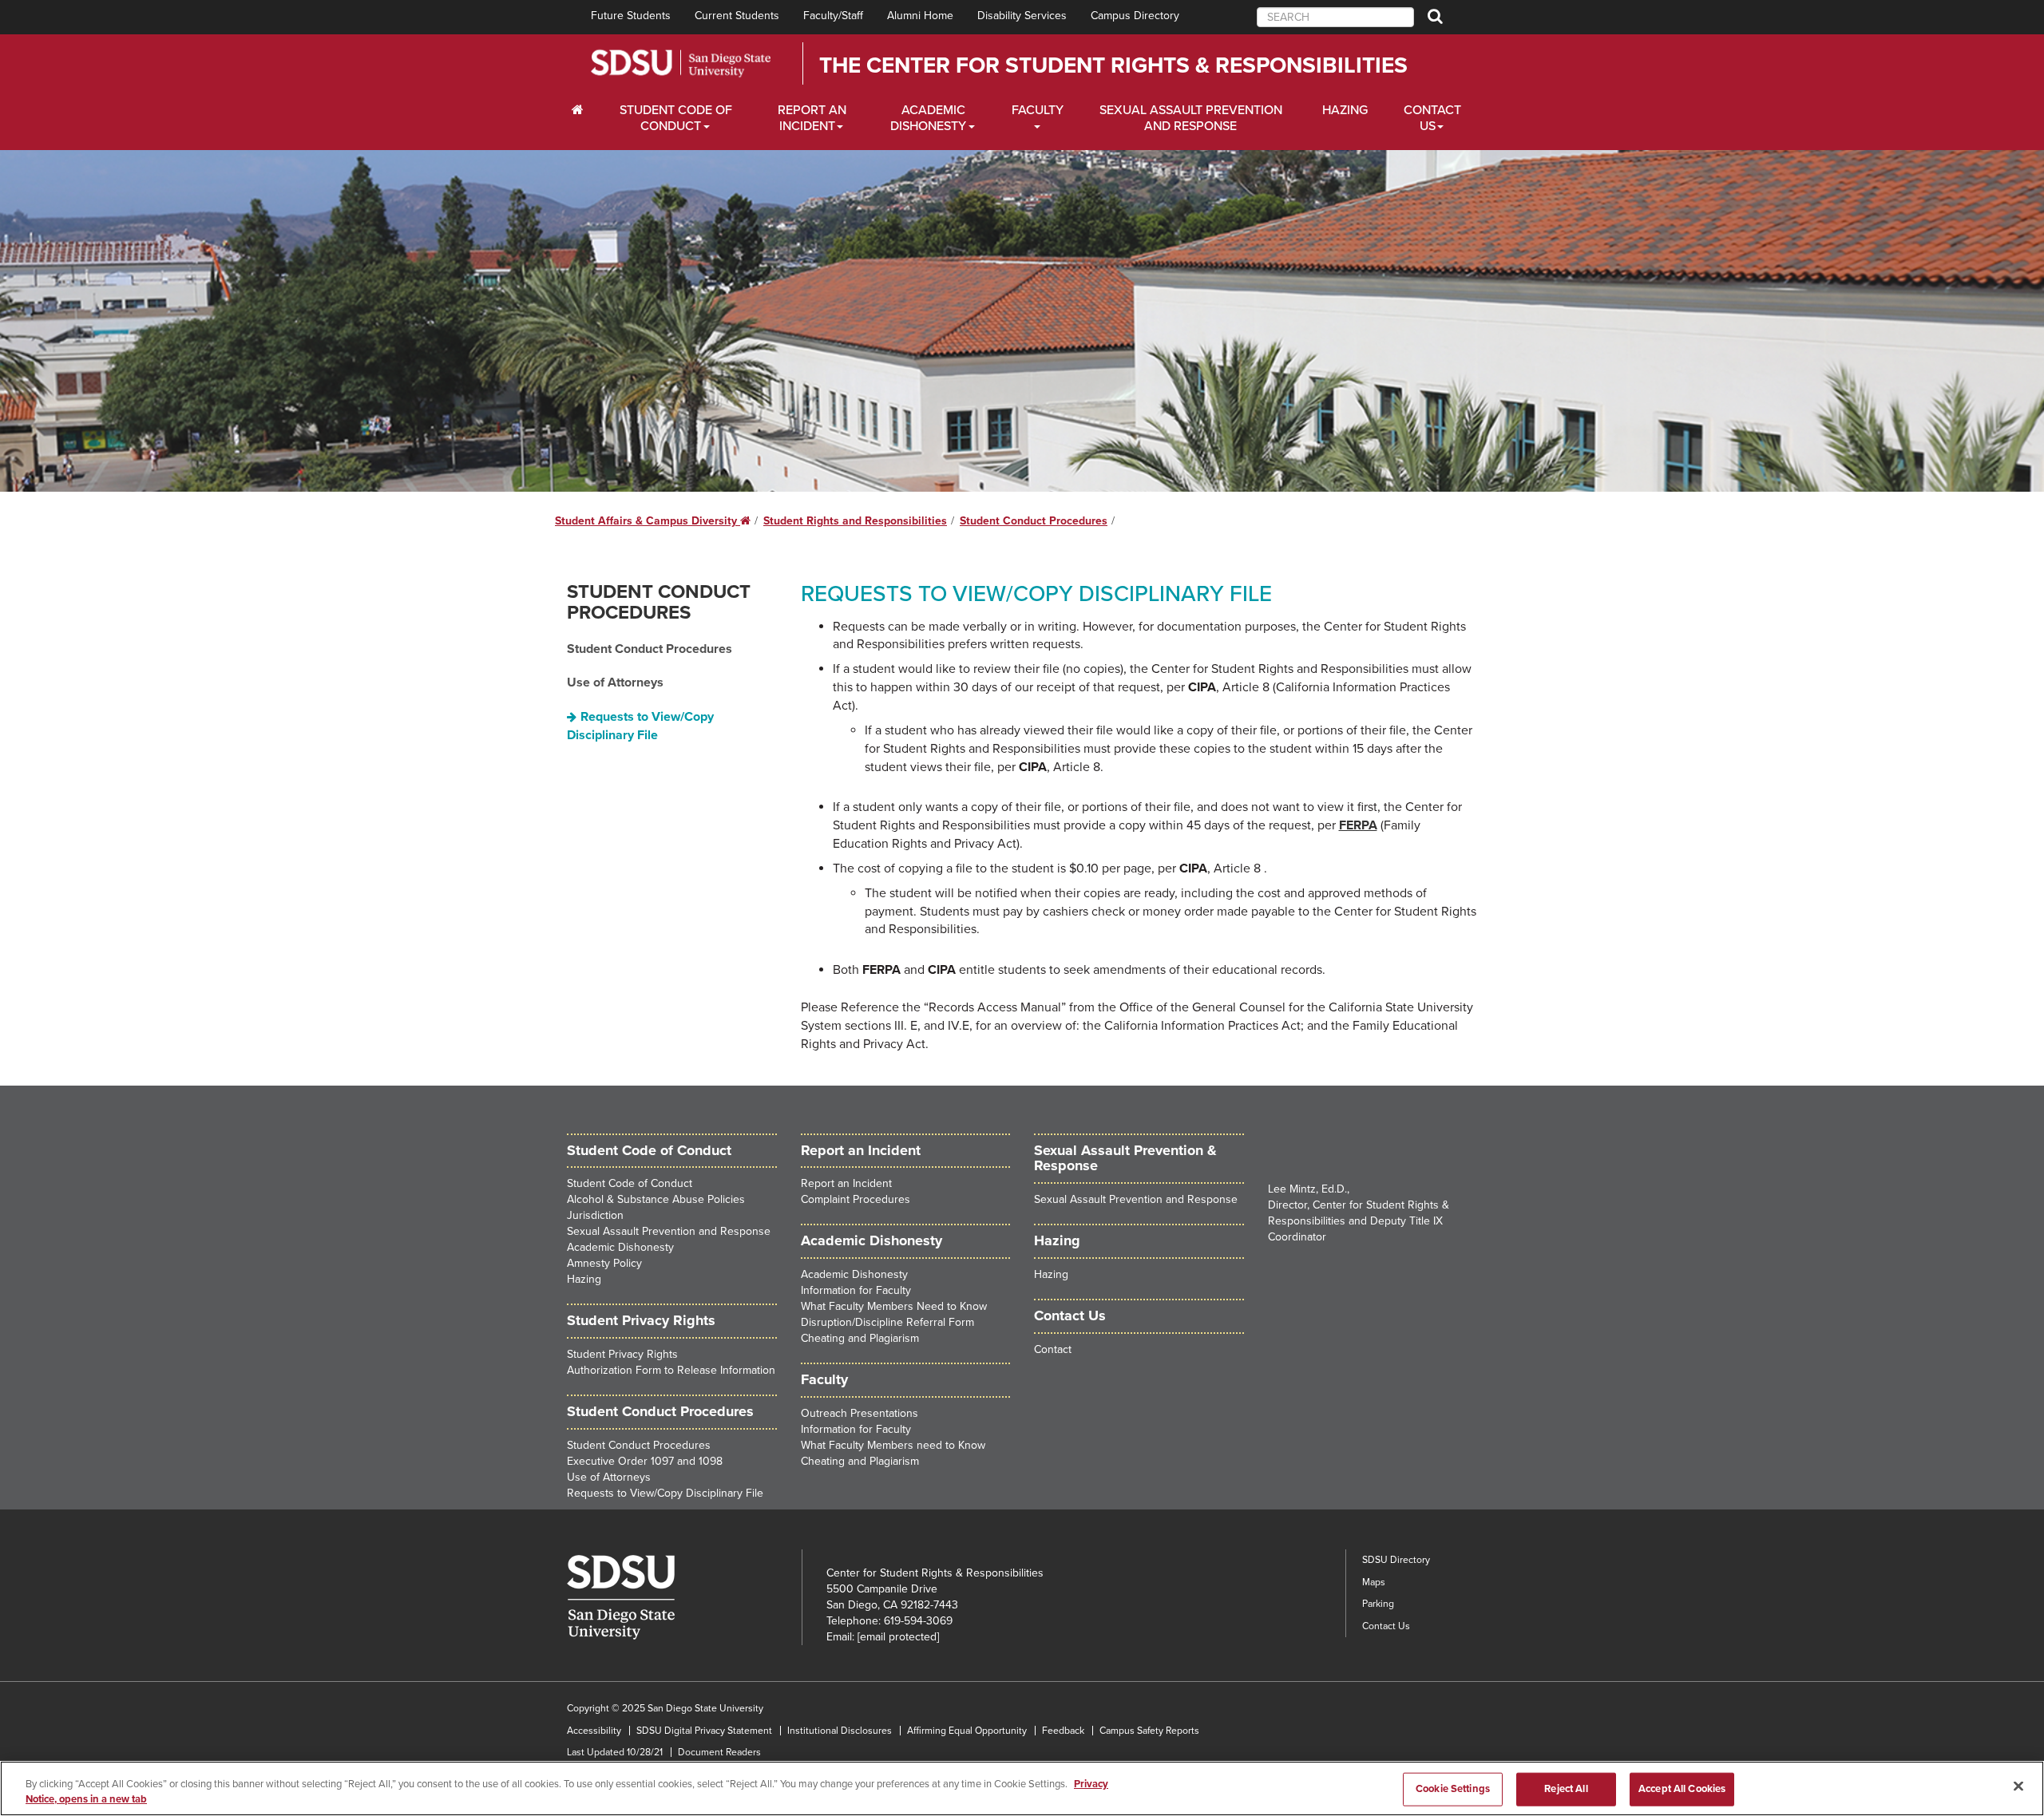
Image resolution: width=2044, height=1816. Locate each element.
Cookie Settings (1453, 1789)
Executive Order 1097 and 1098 (645, 1461)
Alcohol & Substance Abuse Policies (656, 1199)
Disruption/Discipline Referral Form (887, 1322)
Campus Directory (1135, 16)
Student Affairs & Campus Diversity (653, 521)
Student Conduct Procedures (1034, 521)
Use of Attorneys (615, 682)
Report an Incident (812, 118)
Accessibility (594, 1731)
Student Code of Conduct (676, 118)
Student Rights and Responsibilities (855, 521)
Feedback (1063, 1731)
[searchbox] (1335, 17)
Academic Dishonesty (928, 118)
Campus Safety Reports (1149, 1731)
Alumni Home (920, 16)
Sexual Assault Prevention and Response (1191, 118)
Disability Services (1022, 16)
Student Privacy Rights (622, 1354)
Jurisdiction (595, 1215)
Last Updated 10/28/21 (615, 1752)
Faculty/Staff (833, 16)
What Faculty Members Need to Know (894, 1306)
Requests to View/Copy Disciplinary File (640, 726)
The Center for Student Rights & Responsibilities (1113, 65)
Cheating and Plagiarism (860, 1338)
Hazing (1345, 110)
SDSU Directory (1396, 1560)
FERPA (1358, 825)
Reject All (1566, 1789)
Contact (1053, 1349)
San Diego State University (681, 63)
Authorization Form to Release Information (671, 1370)
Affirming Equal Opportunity (967, 1731)
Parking (1378, 1604)
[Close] (2018, 1786)
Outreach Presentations (860, 1413)
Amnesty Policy (604, 1263)
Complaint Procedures (856, 1199)
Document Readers (719, 1752)
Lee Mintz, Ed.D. (1307, 1189)
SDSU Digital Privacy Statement (704, 1731)
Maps (1374, 1582)
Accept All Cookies (1682, 1789)
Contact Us (1432, 118)
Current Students (737, 16)
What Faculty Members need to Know (893, 1445)
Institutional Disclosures (840, 1731)
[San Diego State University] (684, 1597)
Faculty (1038, 110)
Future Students (631, 16)
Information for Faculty (856, 1290)
